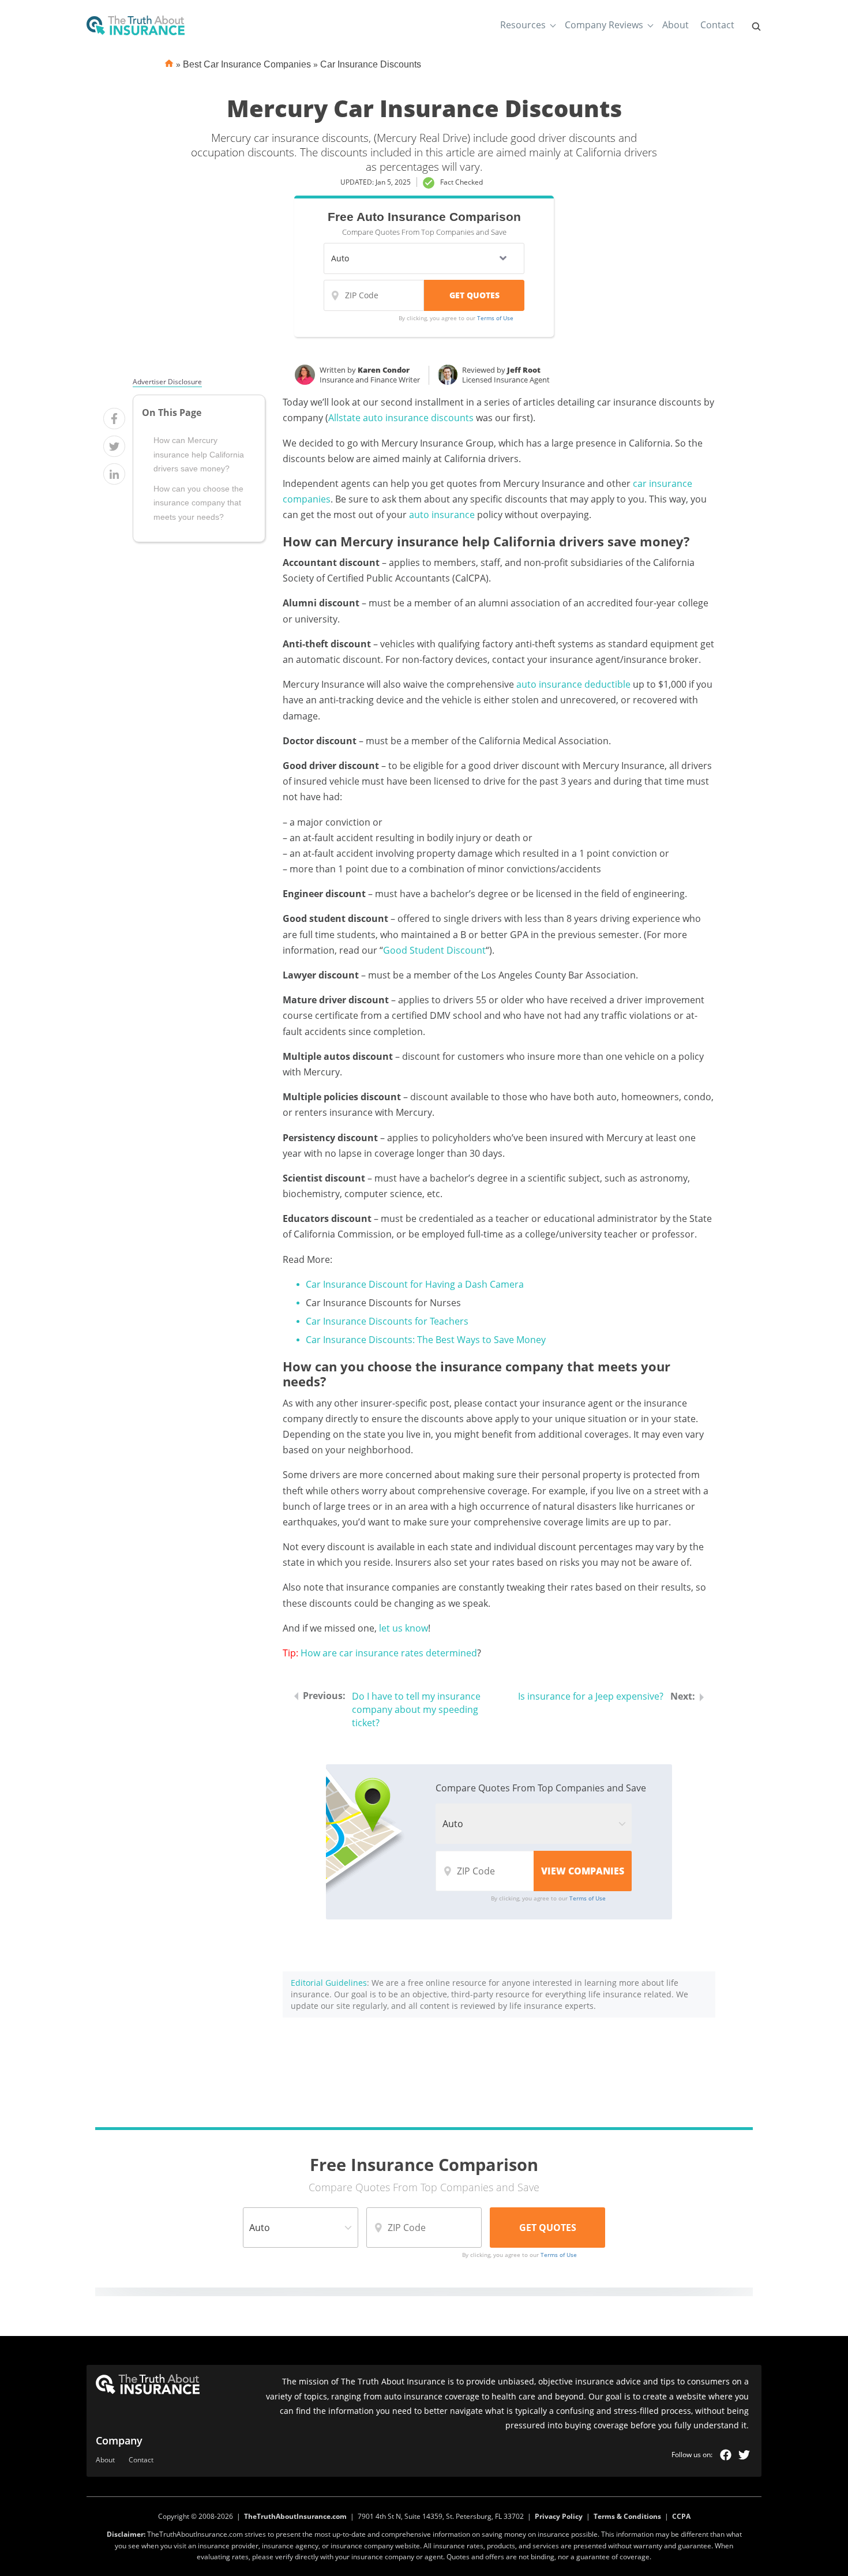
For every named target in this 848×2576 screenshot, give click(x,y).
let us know (404, 1628)
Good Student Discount (434, 950)
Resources (523, 25)
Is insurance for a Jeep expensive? (591, 1696)
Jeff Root (524, 370)
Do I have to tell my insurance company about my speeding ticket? (416, 1709)
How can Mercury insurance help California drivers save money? (199, 455)
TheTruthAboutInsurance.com (295, 2516)
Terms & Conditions (627, 2516)
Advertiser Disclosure (167, 382)
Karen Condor (384, 370)
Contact (717, 25)
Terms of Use (495, 318)
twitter (744, 2455)
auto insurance (442, 515)
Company (119, 2440)
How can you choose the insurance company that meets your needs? (198, 503)
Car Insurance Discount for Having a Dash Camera (415, 1284)
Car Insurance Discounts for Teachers (387, 1321)
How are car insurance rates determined (389, 1653)
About (676, 25)
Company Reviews (604, 25)
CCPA (681, 2516)
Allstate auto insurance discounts (401, 418)
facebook (726, 2455)
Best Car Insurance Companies (247, 64)
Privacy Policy (559, 2516)
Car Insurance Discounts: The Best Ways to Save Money (426, 1340)
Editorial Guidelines (329, 1983)
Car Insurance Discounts (371, 64)
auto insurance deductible (573, 684)
